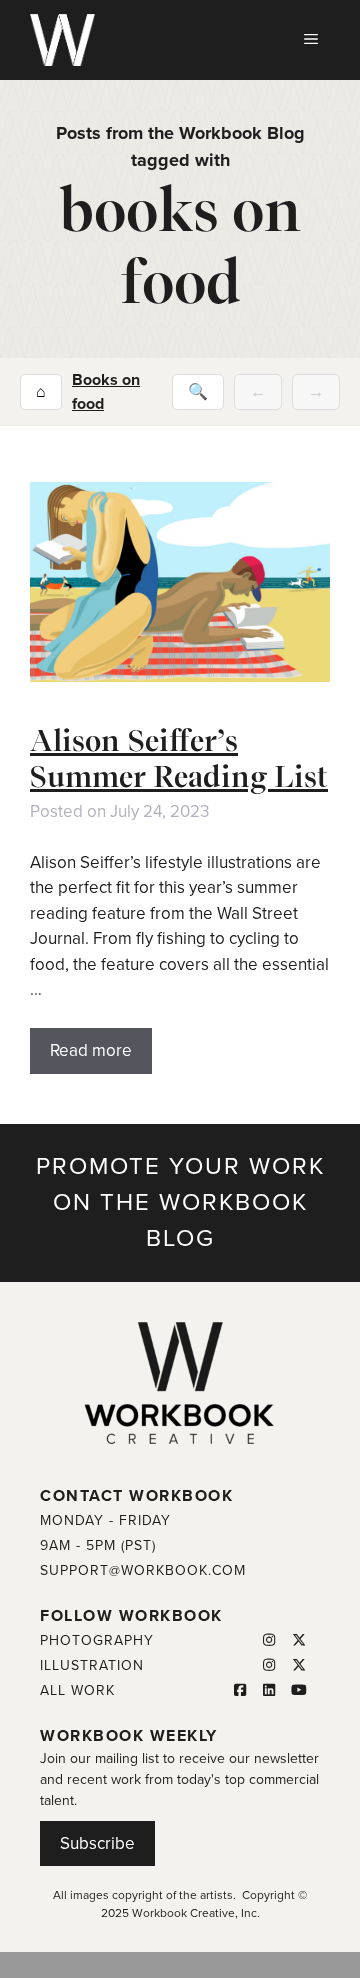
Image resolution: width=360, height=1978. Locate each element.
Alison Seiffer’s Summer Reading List (179, 758)
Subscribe (97, 1843)
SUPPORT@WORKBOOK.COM (143, 1570)
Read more (91, 1050)
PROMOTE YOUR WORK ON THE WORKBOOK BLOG (180, 1202)
